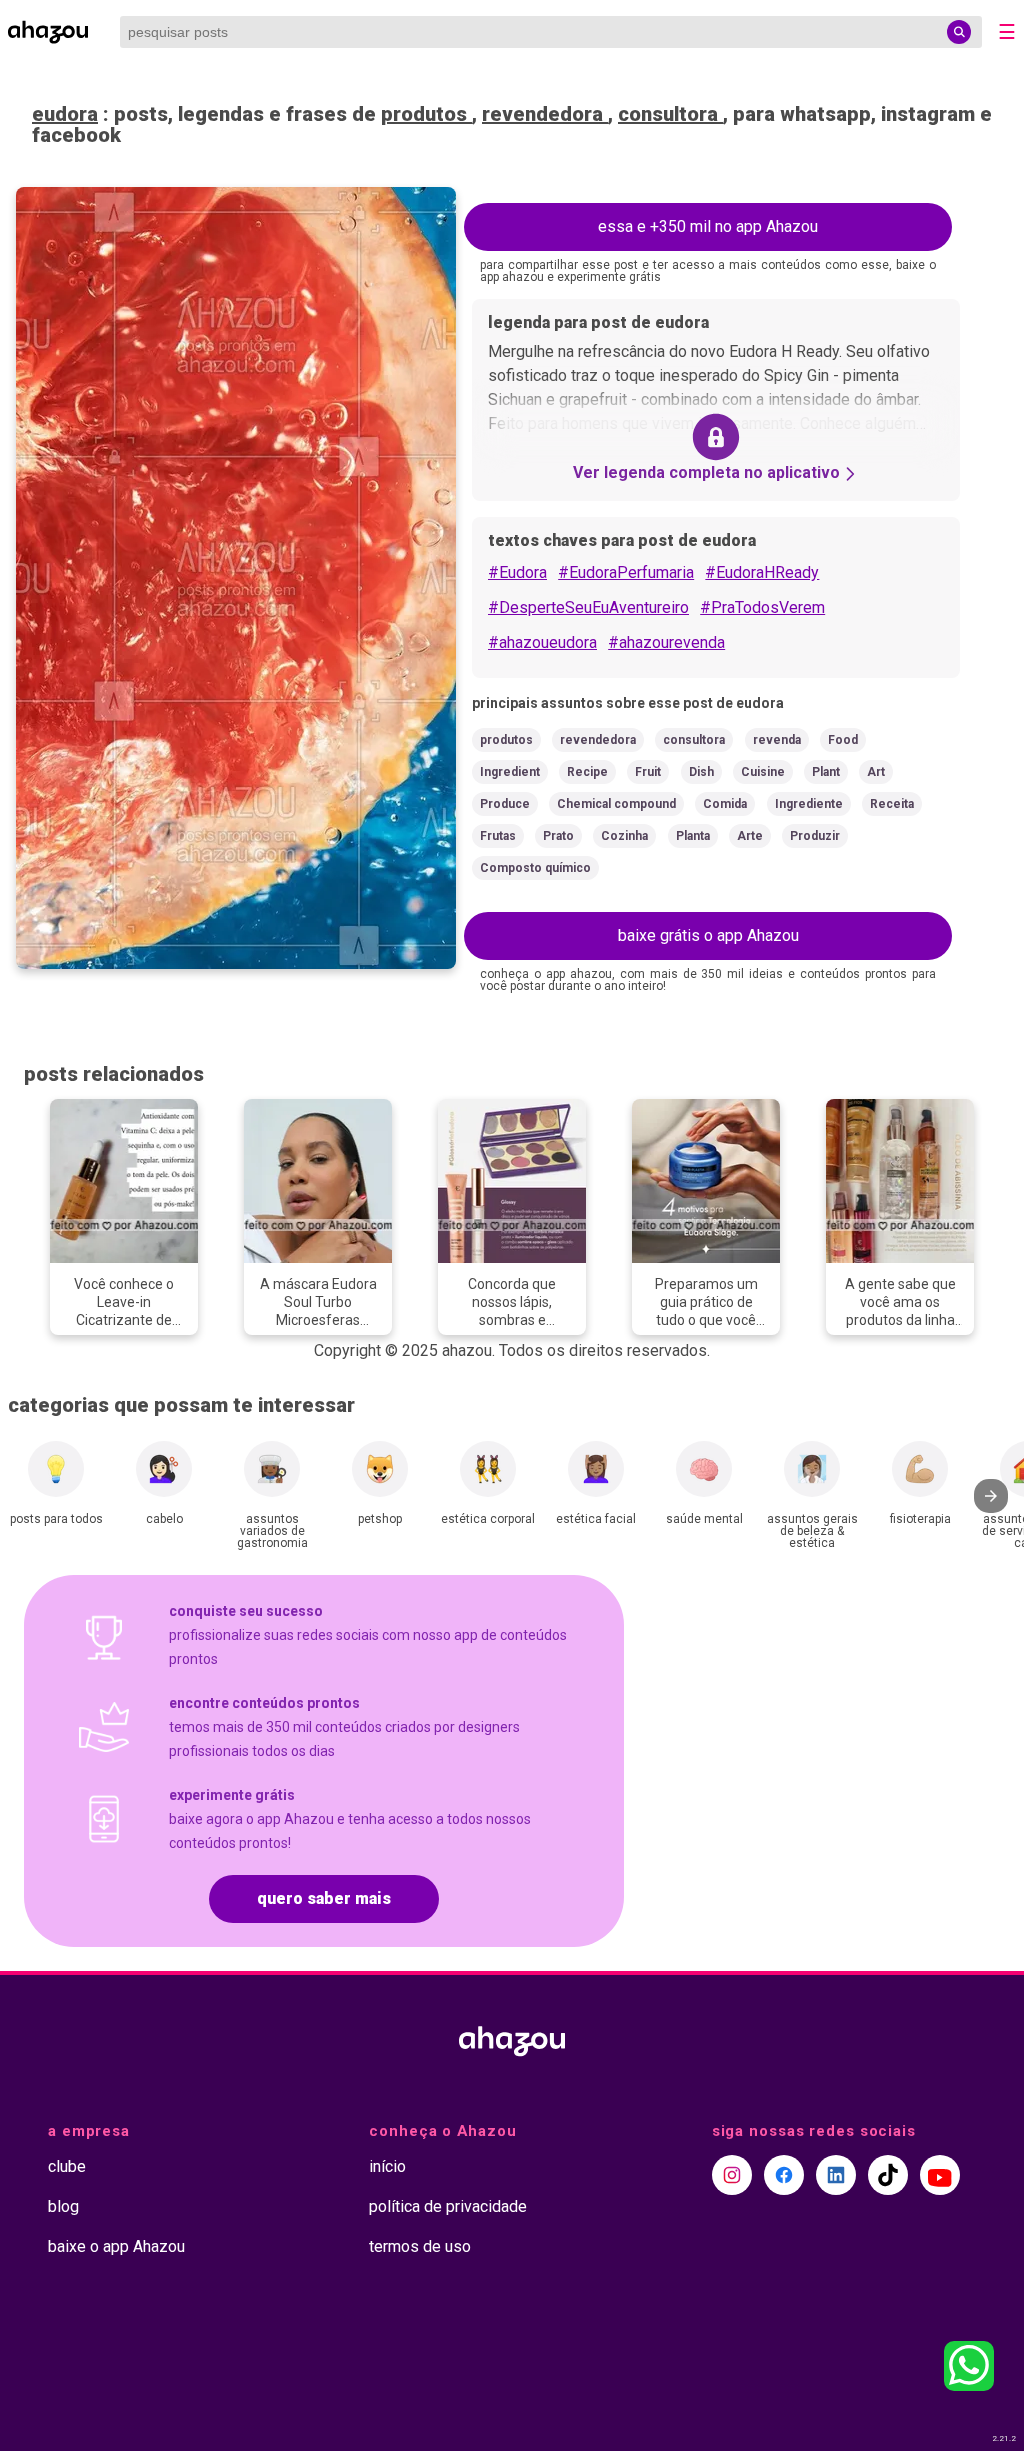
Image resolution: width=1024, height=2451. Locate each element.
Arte (750, 836)
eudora (65, 114)
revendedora (545, 114)
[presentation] (991, 1496)
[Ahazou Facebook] (784, 2175)
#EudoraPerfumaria (626, 572)
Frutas (498, 836)
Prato (558, 836)
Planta (693, 836)
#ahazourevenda (666, 642)
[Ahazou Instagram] (732, 2175)
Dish (701, 772)
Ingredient (510, 772)
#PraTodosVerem (762, 607)
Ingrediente (809, 804)
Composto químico (535, 868)
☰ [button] (1007, 32)
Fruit (648, 772)
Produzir (815, 836)
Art (876, 772)
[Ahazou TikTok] (888, 2175)
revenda (777, 740)
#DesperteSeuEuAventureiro (588, 607)
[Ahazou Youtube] (940, 2175)
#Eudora (517, 572)
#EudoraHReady (762, 572)
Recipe (587, 772)
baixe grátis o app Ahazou (708, 935)
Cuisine (763, 772)
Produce (505, 804)
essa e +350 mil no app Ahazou (708, 226)
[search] (959, 32)
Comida (725, 804)
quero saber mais (324, 1898)
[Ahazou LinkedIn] (836, 2175)
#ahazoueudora (542, 642)
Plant (826, 772)
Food (843, 740)
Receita (892, 804)
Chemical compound (616, 804)
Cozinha (624, 836)
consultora (670, 114)
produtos (426, 114)
